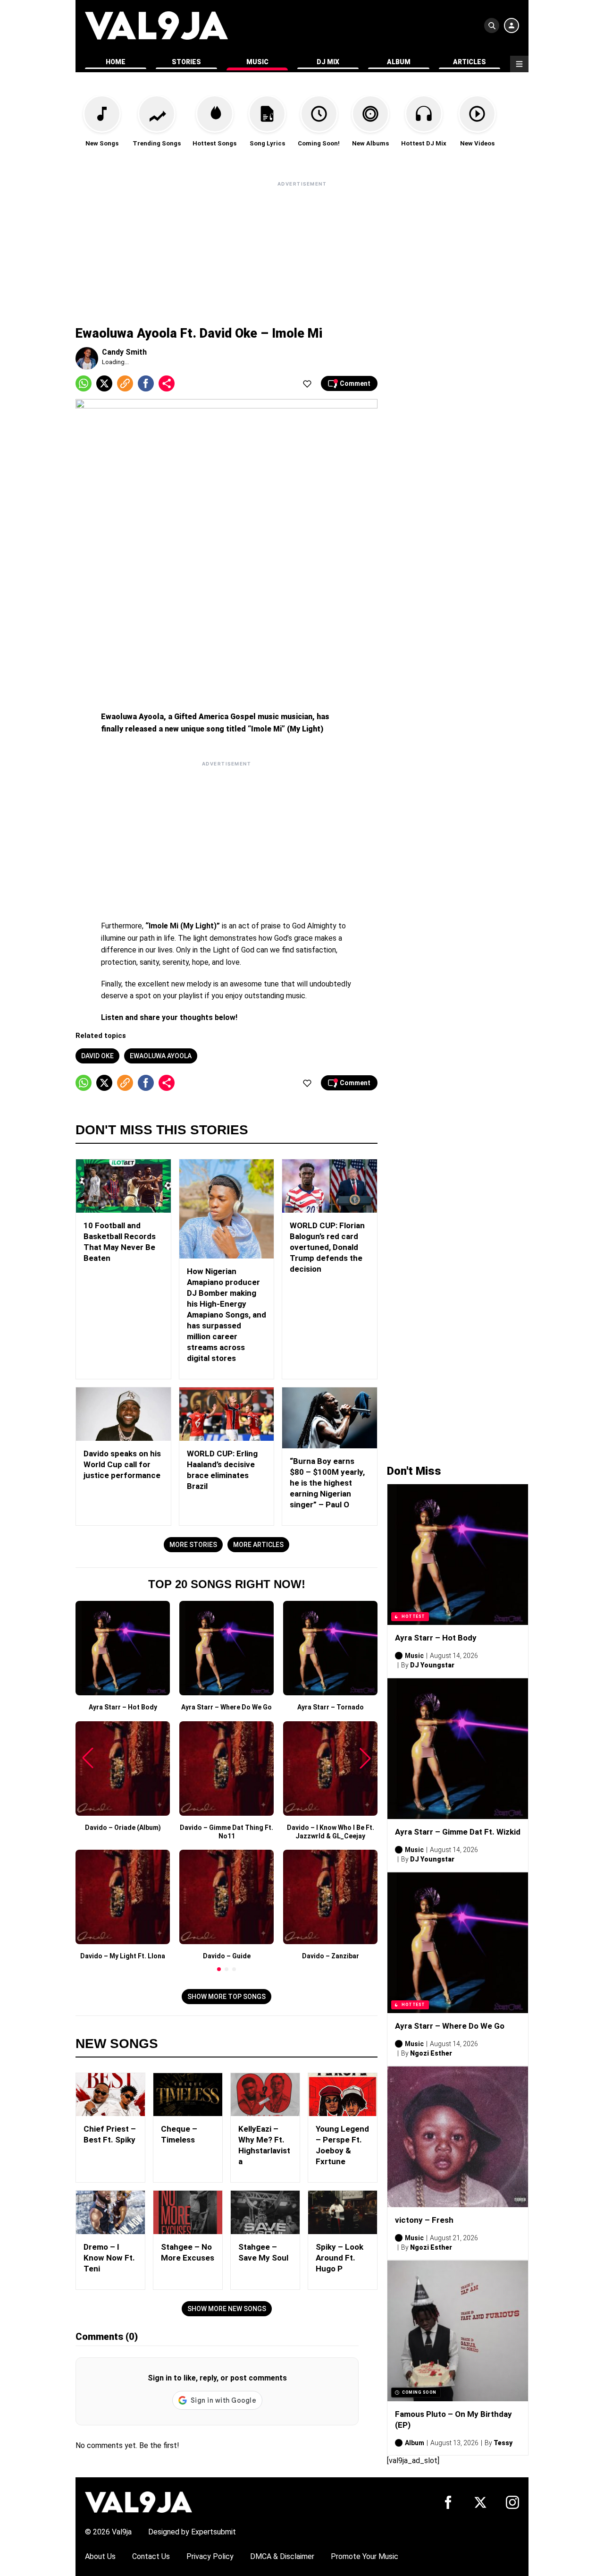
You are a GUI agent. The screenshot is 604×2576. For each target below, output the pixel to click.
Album (399, 62)
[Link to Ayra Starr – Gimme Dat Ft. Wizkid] (458, 1749)
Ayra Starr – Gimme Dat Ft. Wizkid (458, 1832)
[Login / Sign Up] (512, 26)
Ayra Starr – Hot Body (436, 1638)
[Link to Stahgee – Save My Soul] (265, 2212)
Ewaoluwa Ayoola (161, 1056)
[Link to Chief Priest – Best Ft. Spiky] (110, 2095)
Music (257, 62)
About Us (100, 2556)
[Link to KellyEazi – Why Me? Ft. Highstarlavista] (265, 2095)
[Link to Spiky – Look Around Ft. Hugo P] (343, 2212)
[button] (219, 1969)
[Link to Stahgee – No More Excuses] (188, 2212)
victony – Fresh (424, 2220)
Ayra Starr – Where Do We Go (450, 2026)
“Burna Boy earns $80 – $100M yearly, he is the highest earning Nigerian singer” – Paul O (327, 1483)
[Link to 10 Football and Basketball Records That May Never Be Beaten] (123, 1186)
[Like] (307, 383)
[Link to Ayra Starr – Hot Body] (458, 1555)
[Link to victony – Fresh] (458, 2137)
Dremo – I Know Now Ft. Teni (109, 2258)
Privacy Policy (210, 2556)
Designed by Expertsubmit (192, 2532)
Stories (186, 62)
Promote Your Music (365, 2556)
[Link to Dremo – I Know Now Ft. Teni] (110, 2212)
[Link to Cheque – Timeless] (188, 2095)
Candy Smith (124, 352)
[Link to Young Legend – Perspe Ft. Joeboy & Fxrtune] (343, 2095)
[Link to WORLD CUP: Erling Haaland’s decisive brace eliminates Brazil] (227, 1414)
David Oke (97, 1056)
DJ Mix (328, 62)
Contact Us (151, 2556)
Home (116, 62)
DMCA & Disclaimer (282, 2556)
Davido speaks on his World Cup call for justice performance (122, 1464)
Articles (470, 62)
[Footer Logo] (138, 2502)
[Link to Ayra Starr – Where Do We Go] (458, 1943)
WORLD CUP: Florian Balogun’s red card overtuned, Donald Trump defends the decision (327, 1247)
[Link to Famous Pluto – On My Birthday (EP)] (458, 2331)
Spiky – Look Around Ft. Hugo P (340, 2258)
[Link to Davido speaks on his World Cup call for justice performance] (123, 1414)
